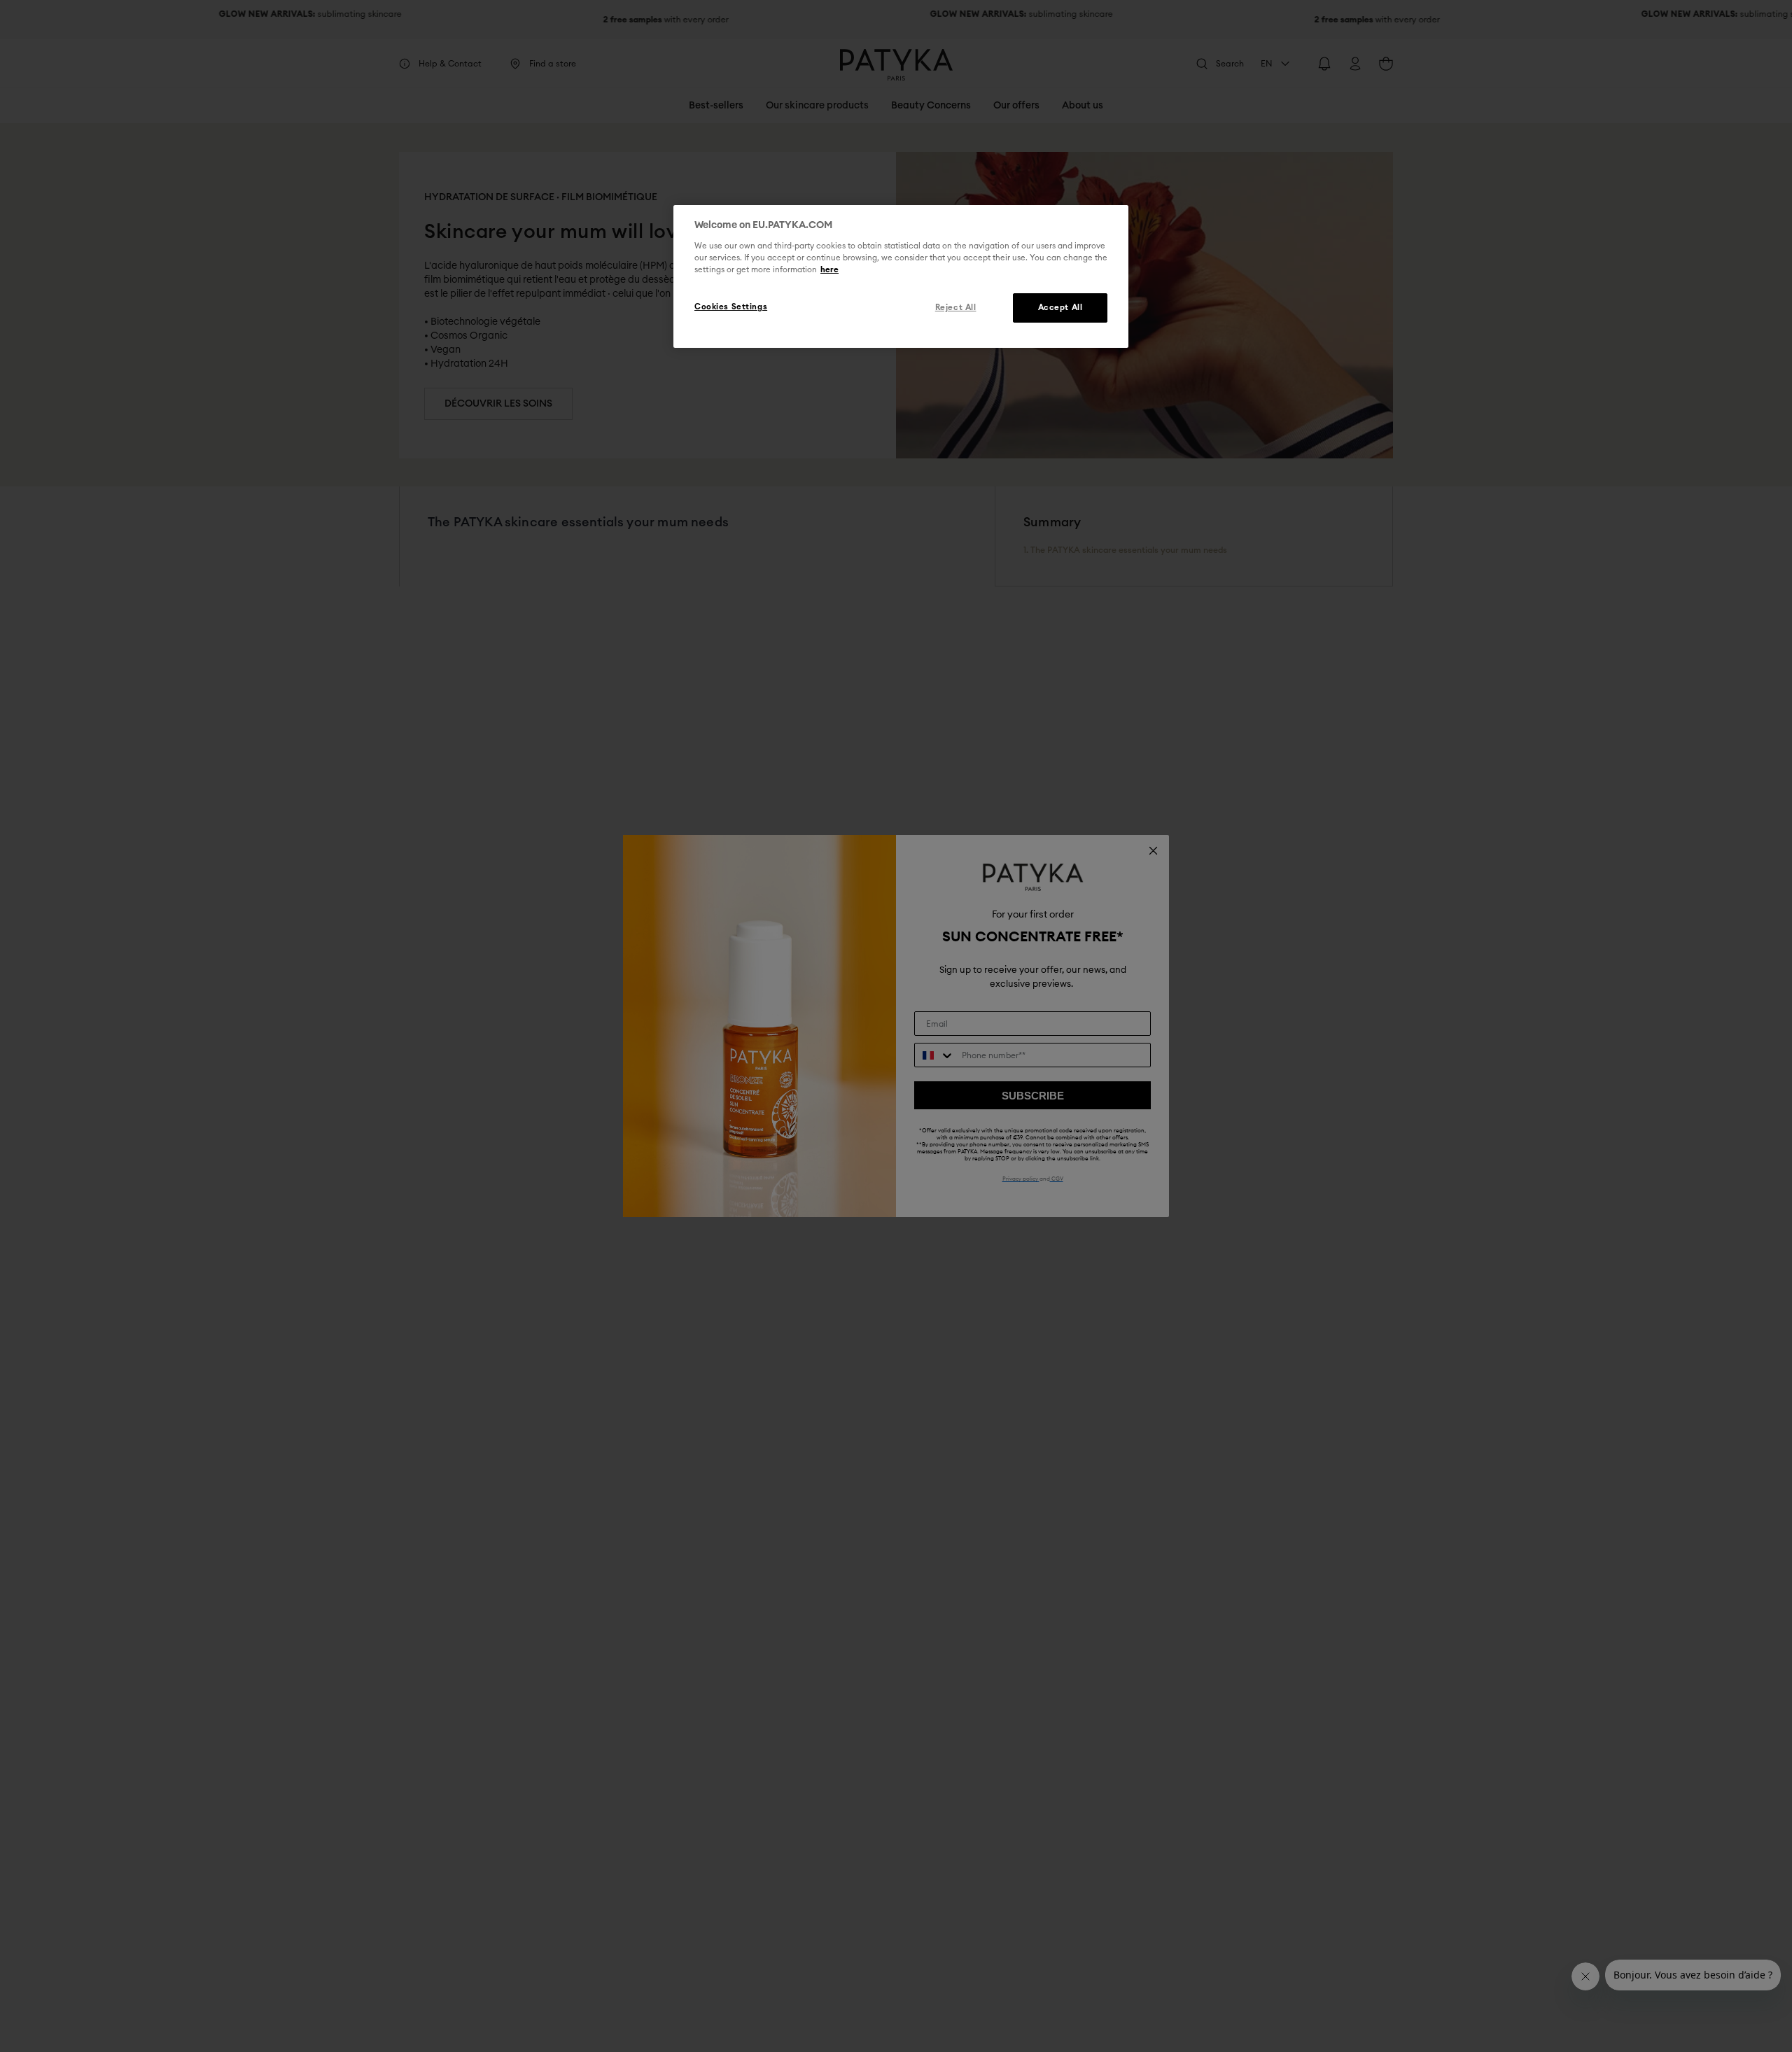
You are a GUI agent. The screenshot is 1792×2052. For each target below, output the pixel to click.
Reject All (956, 308)
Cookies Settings (731, 307)
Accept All (1060, 308)
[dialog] (901, 276)
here (829, 270)
